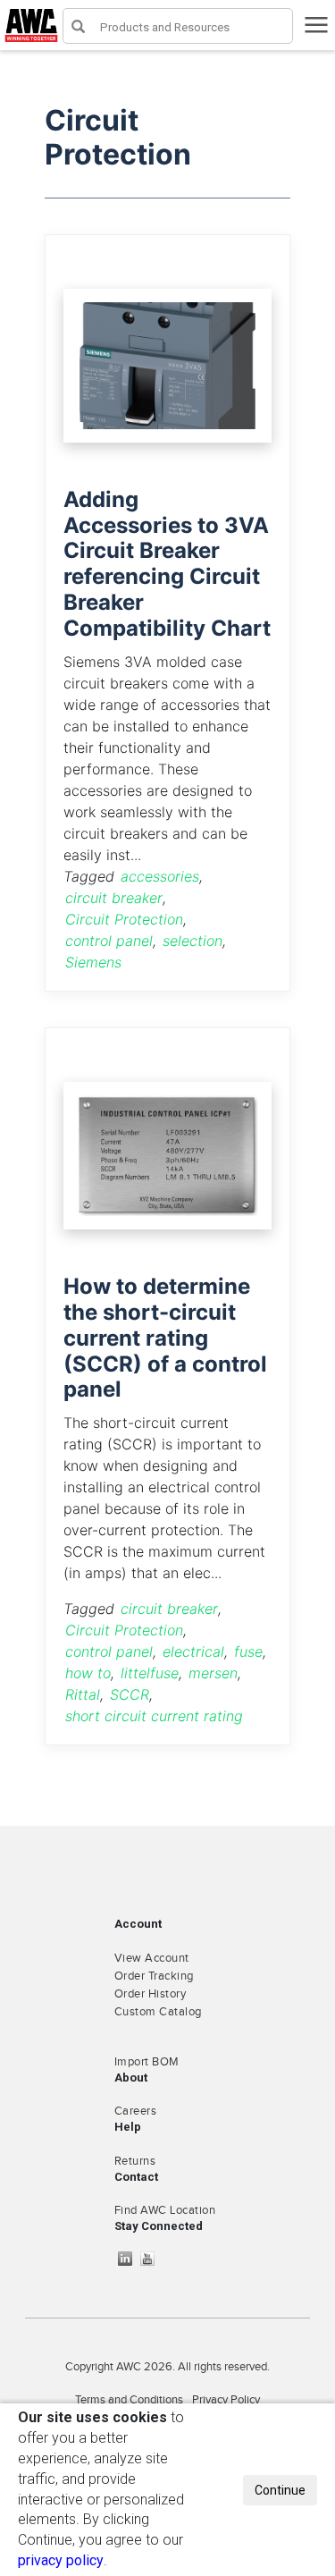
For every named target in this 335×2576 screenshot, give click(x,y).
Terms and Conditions (129, 2400)
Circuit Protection (124, 919)
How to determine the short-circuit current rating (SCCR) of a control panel (165, 1338)
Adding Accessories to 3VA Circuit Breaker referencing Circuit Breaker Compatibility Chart (167, 564)
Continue (280, 2490)
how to (88, 1673)
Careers (136, 2111)
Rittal (83, 1694)
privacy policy (61, 2560)
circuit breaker (114, 898)
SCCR (130, 1694)
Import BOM (147, 2062)
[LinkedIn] (130, 2259)
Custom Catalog (158, 2012)
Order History (151, 1994)
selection (193, 941)
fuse (248, 1651)
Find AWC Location (165, 2210)
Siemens (93, 962)
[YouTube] (152, 2259)
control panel (109, 941)
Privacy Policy (226, 2400)
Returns (135, 2161)
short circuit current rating (154, 1716)
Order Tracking (154, 1976)
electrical (193, 1651)
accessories (160, 876)
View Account (152, 1958)
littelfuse (150, 1673)
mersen (213, 1673)
